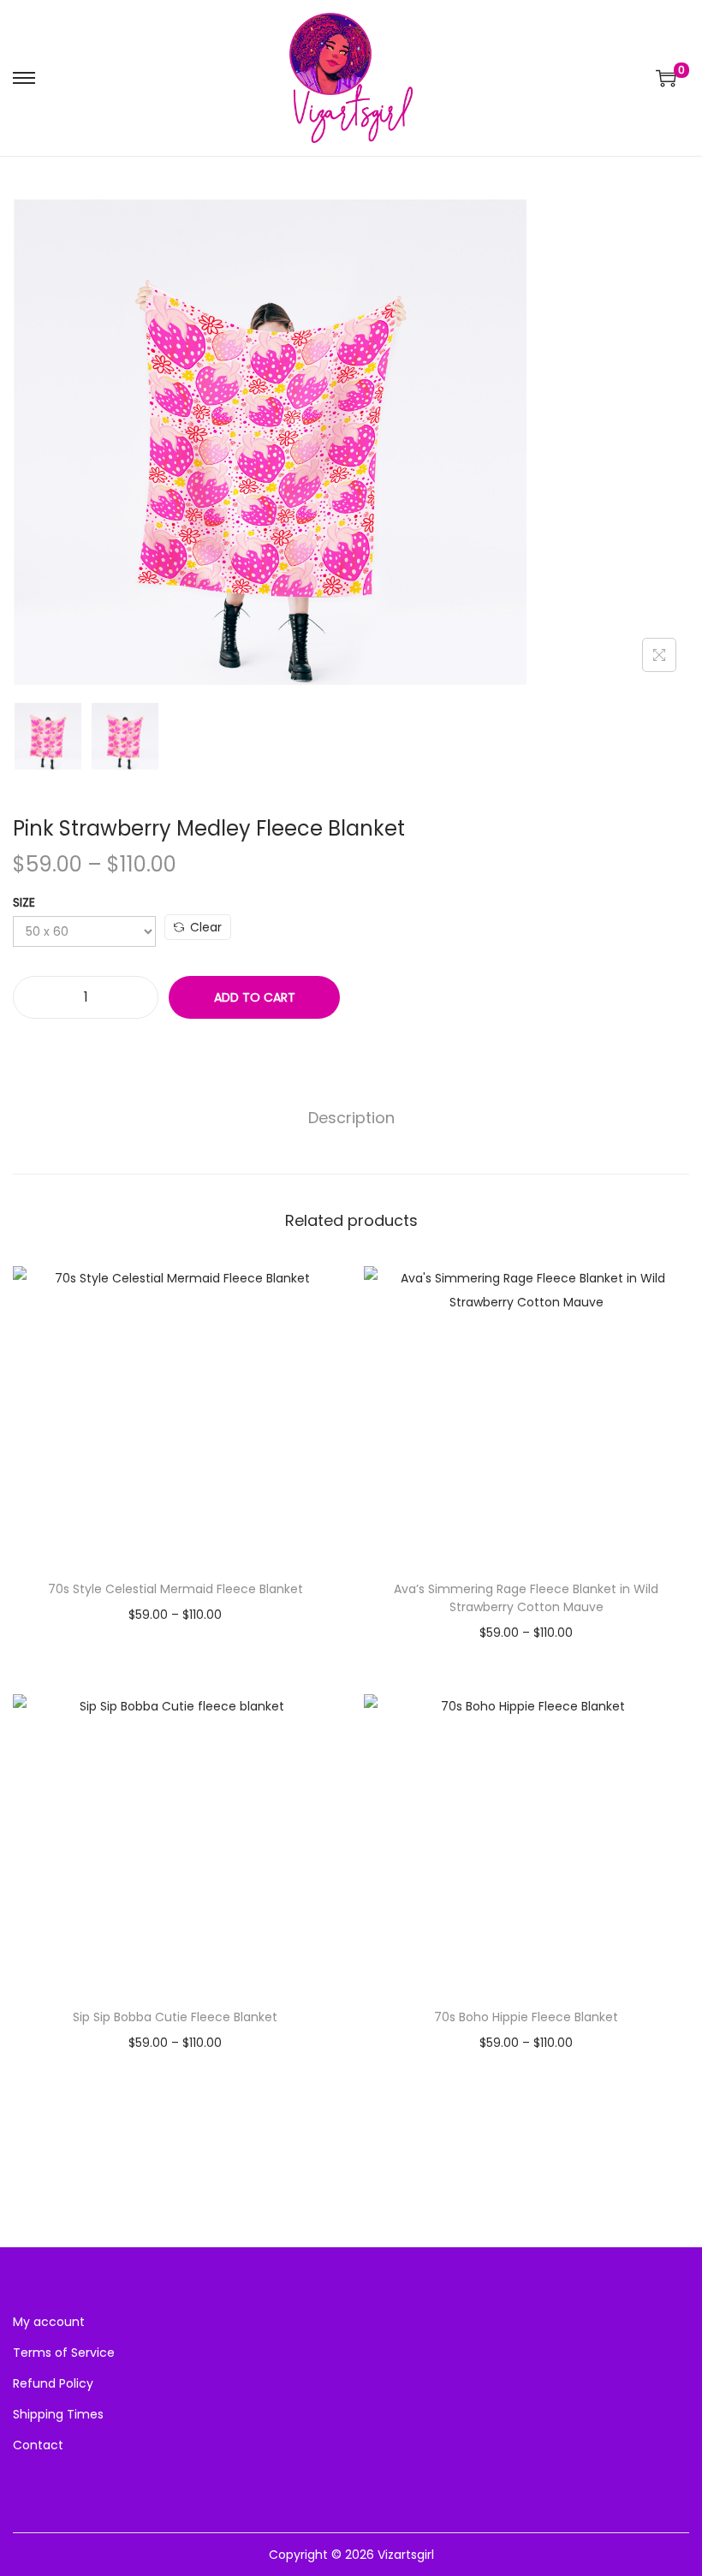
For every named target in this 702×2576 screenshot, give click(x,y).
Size (24, 902)
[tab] (351, 1118)
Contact (38, 2445)
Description (351, 1118)
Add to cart (255, 997)
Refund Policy (53, 2383)
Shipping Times (58, 2414)
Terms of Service (64, 2353)
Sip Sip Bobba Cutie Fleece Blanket (175, 2017)
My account (49, 2322)
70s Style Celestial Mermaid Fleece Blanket (175, 1589)
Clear (206, 927)
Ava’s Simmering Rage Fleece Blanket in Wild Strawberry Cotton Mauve (526, 1598)
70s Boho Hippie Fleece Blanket (526, 2017)
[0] (666, 78)
